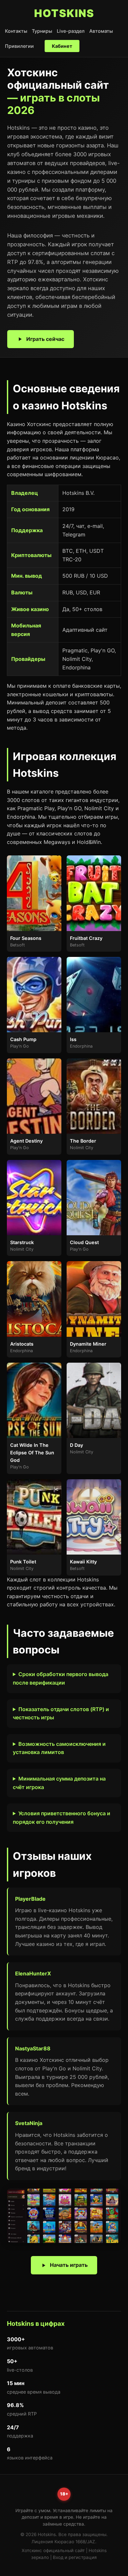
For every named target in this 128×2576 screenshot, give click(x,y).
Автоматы (101, 31)
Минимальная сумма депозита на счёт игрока (59, 1783)
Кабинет (62, 46)
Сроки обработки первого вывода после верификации (61, 1678)
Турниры (42, 31)
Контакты (16, 31)
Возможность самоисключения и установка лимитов (59, 1748)
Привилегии (19, 46)
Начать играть (69, 2265)
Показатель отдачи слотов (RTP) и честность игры (61, 1713)
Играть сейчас (45, 339)
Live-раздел (71, 31)
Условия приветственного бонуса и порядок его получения (62, 1818)
